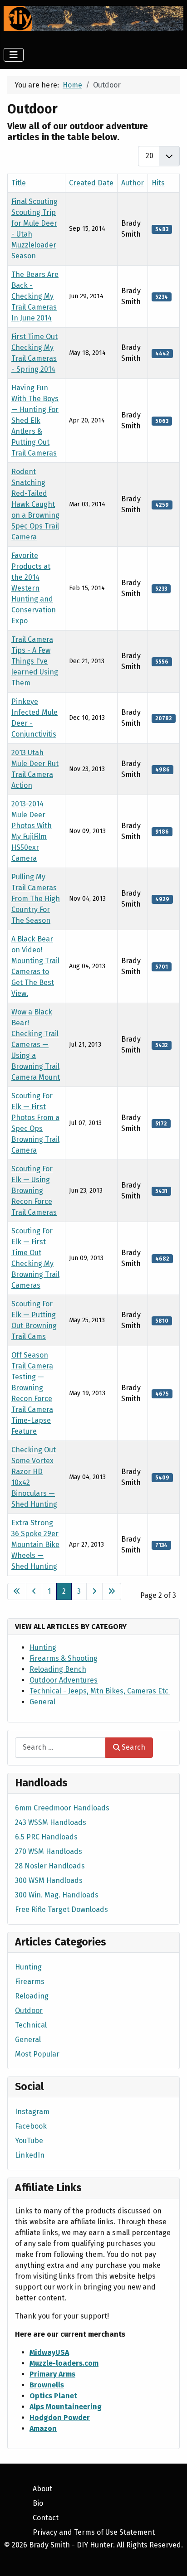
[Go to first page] (17, 1591)
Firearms (30, 1982)
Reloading (32, 1996)
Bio (38, 2503)
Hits (158, 183)
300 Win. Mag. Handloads (57, 1895)
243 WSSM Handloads (51, 1822)
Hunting (43, 1647)
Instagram (32, 2112)
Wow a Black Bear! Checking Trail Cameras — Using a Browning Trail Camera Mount (36, 1045)
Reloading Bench (58, 1669)
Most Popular (37, 2054)
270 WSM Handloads (49, 1851)
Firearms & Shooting (64, 1658)
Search (133, 1747)
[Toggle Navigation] (14, 55)
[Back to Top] (171, 2559)
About (42, 2489)
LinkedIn (30, 2155)
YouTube (29, 2141)
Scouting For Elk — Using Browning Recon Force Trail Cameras (34, 1191)
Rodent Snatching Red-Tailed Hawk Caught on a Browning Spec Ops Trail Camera (35, 504)
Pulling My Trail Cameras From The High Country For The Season (36, 899)
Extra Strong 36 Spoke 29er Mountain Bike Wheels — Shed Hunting (35, 1545)
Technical (31, 2025)
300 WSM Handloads (49, 1880)
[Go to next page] (94, 1591)
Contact (46, 2518)
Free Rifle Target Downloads (62, 1909)
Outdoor (29, 2011)
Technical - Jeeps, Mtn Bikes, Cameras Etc (100, 1691)
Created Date (91, 183)
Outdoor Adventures (64, 1680)
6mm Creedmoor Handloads (62, 1808)
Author (133, 183)
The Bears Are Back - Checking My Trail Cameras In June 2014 (35, 296)
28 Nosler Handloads (50, 1866)
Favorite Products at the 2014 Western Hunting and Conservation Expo (34, 588)
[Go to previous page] (34, 1591)
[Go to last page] (112, 1591)
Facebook (31, 2126)
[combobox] (60, 1748)
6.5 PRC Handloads (46, 1837)
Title (19, 183)
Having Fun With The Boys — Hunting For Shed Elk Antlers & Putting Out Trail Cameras (35, 420)
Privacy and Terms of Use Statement (94, 2532)
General (42, 1702)
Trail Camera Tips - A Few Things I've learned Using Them (35, 661)
